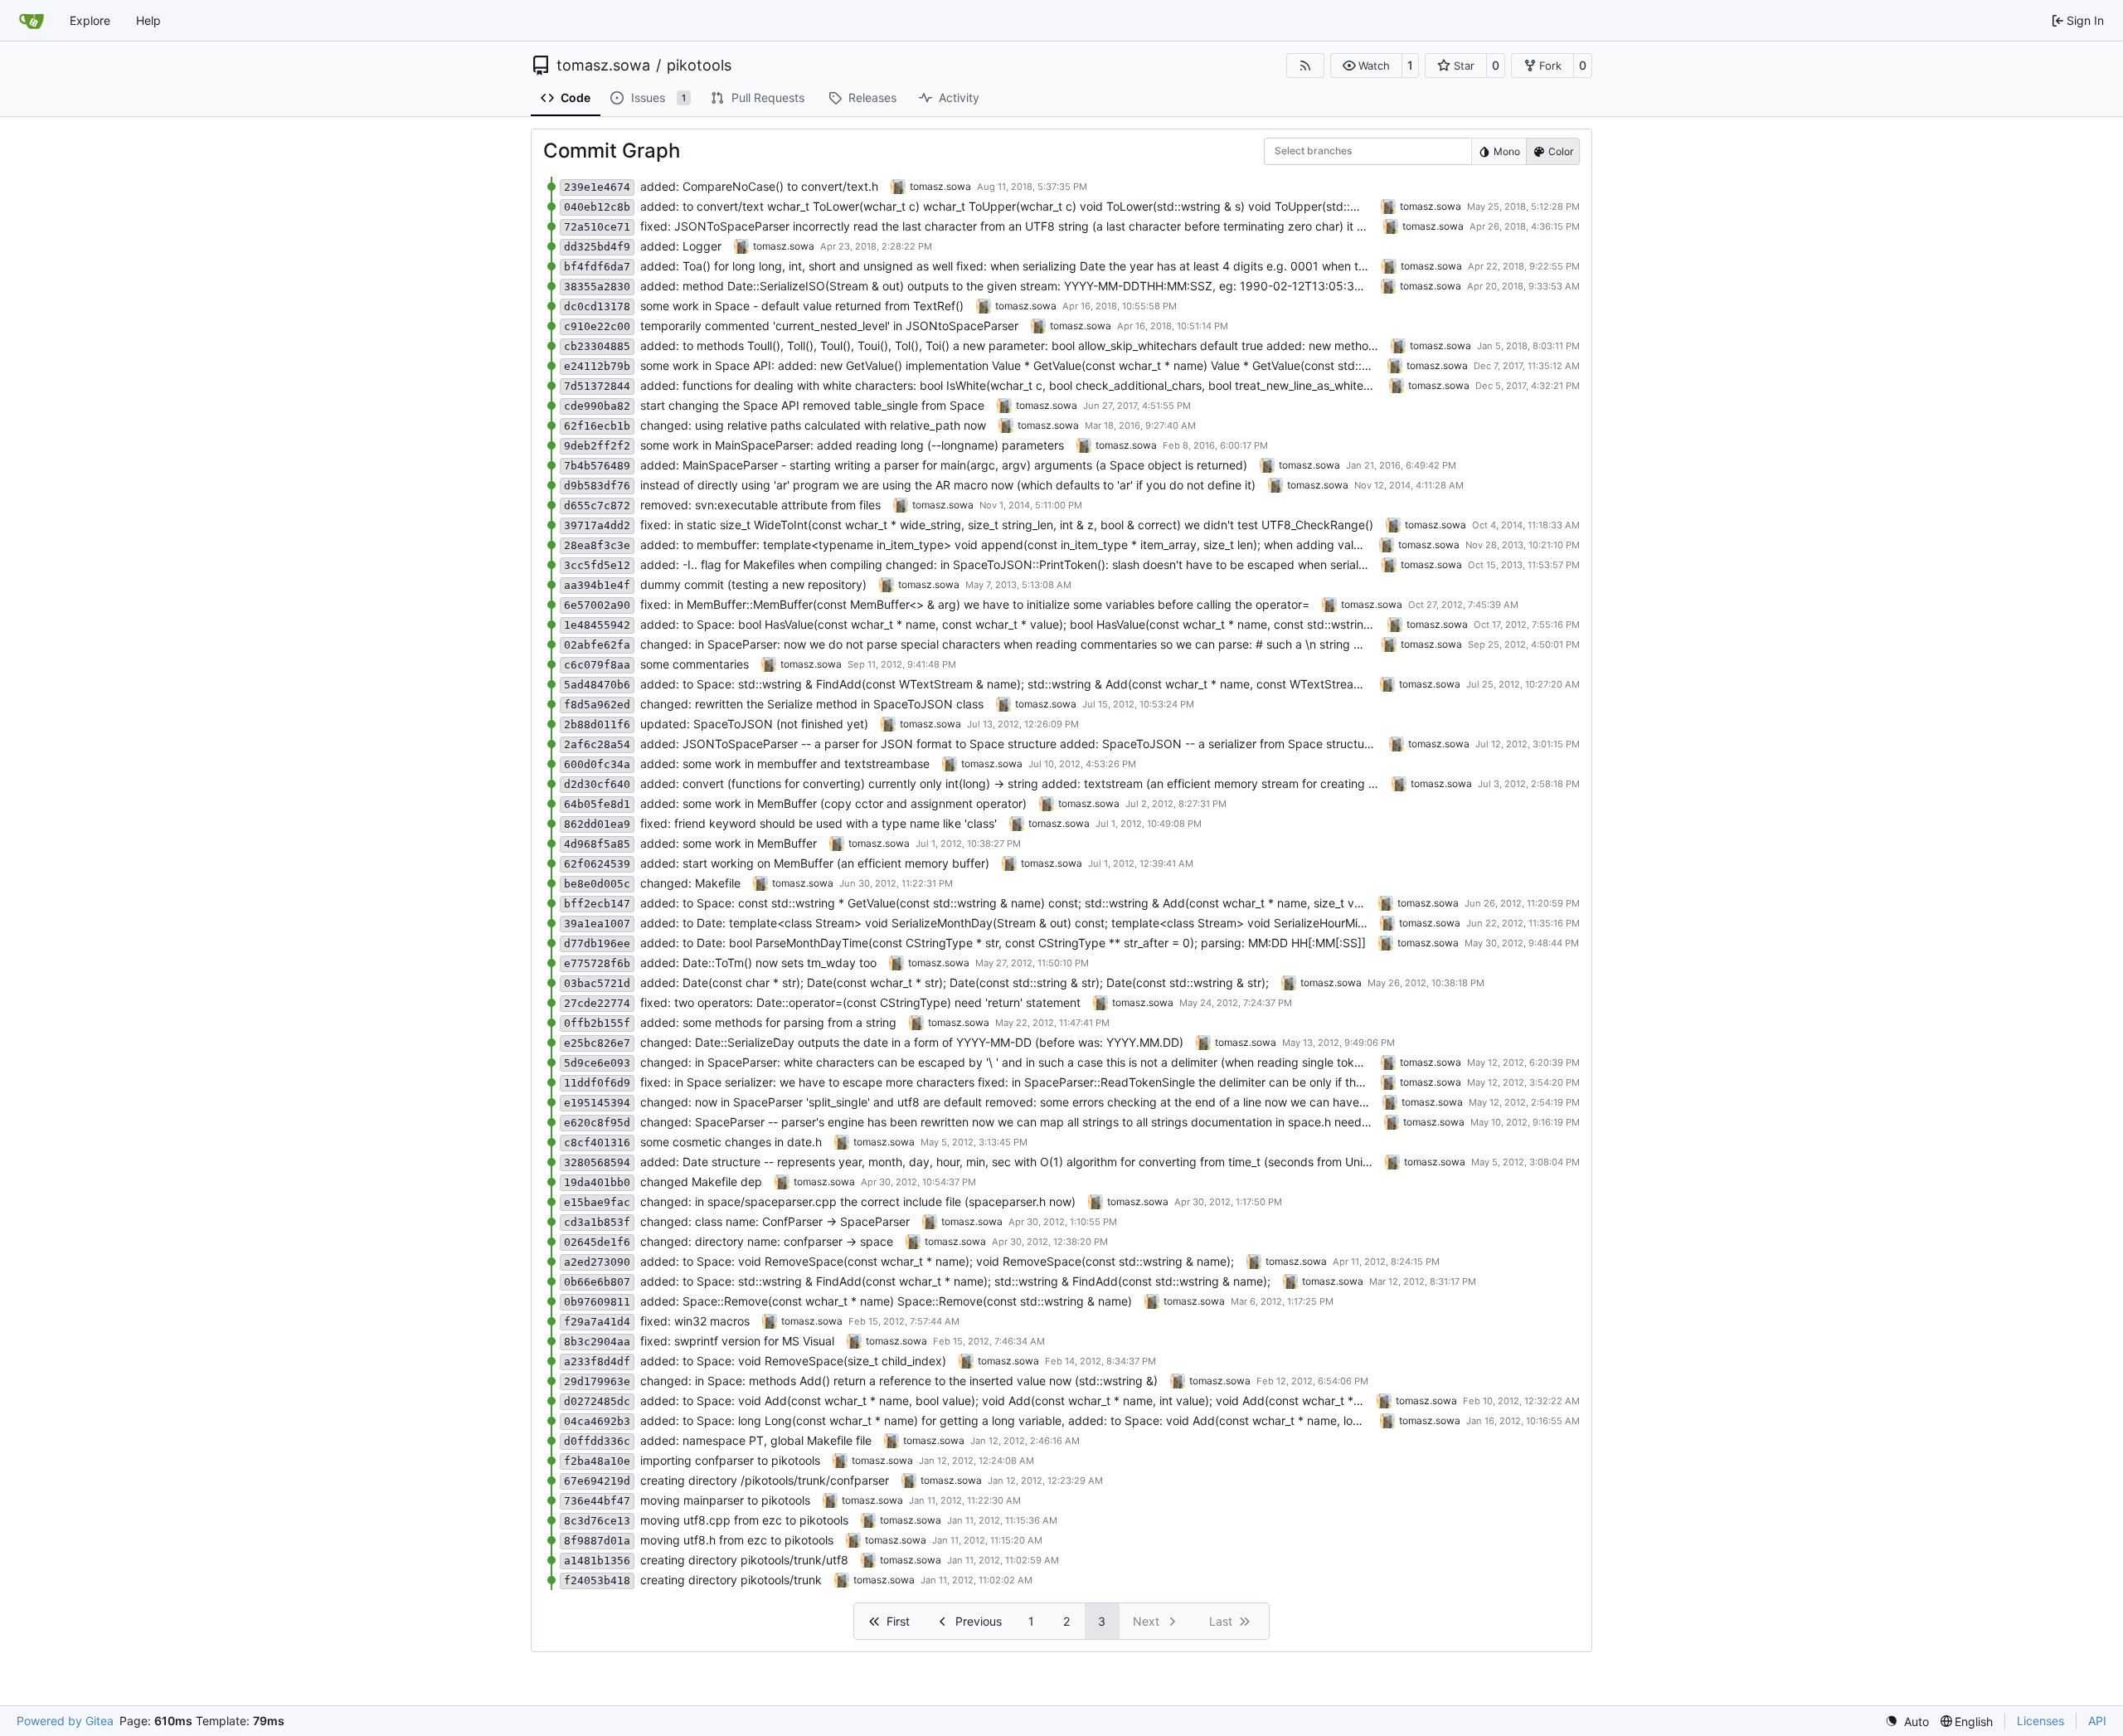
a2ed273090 (597, 1262)
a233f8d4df (597, 1362)
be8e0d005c (597, 884)
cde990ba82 (597, 406)
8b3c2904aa (597, 1342)
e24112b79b (597, 366)
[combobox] (1285, 151)
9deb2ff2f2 (597, 446)
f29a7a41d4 (597, 1322)
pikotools (699, 66)
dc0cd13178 (597, 306)
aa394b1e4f (597, 585)
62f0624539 (597, 864)
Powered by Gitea (65, 1721)
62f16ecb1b (597, 426)
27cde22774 (597, 1003)
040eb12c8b (597, 207)
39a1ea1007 (597, 924)
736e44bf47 (597, 1501)
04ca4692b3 (597, 1421)
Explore (90, 20)
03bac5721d (597, 983)
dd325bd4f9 (597, 247)
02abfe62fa (597, 645)
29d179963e (597, 1381)
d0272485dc (597, 1401)
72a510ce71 (597, 227)
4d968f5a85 (597, 844)
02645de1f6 (597, 1242)
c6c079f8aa (597, 665)
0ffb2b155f (597, 1023)
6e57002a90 (597, 605)
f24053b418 (597, 1580)
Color (1561, 151)
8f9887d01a (597, 1541)
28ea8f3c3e (597, 545)
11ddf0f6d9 (597, 1083)
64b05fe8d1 (597, 804)
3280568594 (597, 1162)
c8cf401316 (597, 1143)
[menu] (1907, 1721)
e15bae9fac (597, 1202)
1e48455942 (597, 625)
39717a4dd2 (597, 525)
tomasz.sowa (603, 66)
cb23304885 (597, 346)
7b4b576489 (597, 466)
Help (148, 20)
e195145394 (597, 1103)
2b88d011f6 (597, 725)
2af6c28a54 (597, 744)
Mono (1507, 151)
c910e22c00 (597, 326)
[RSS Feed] (1305, 66)
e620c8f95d (597, 1123)
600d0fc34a (597, 764)
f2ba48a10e (597, 1461)
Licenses (2040, 1721)
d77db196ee (597, 943)
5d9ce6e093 (597, 1063)
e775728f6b (597, 963)
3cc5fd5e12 (597, 565)
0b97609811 (597, 1302)
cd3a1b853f (597, 1222)
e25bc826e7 (597, 1043)
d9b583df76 (597, 486)
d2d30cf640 (597, 784)
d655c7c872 (597, 506)
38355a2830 (597, 287)
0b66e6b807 (597, 1282)
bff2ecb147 (597, 904)
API (2097, 1721)
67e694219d (597, 1481)
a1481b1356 (597, 1561)
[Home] (32, 21)
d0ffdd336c (597, 1441)
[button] (1366, 66)
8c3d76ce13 (597, 1521)
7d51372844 (597, 386)
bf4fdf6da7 (597, 267)
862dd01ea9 (597, 824)
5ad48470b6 (597, 685)
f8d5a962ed (597, 705)
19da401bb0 (597, 1182)
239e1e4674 (597, 187)
